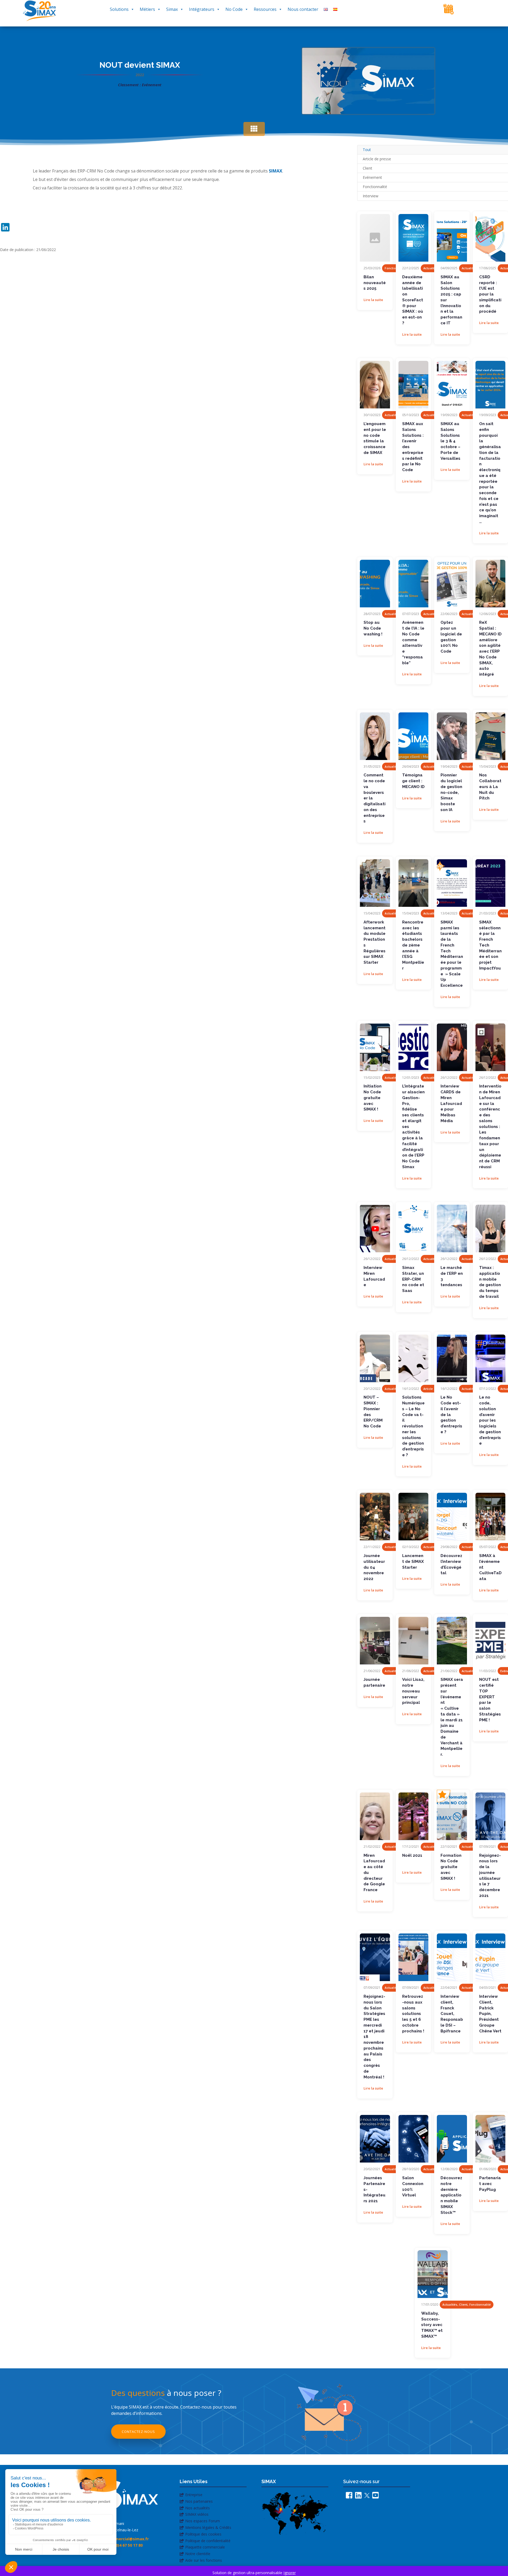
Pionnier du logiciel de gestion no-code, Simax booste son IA (451, 792)
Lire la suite (373, 300)
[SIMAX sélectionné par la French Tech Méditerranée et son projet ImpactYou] (490, 883)
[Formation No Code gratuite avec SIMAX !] (452, 1816)
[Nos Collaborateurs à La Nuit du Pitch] (490, 736)
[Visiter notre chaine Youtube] (374, 2497)
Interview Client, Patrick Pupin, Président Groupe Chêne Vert (490, 2014)
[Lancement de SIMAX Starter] (413, 1517)
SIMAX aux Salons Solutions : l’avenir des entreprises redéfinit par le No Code (413, 447)
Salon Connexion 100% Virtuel (413, 2186)
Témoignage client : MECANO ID (413, 781)
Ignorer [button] (290, 2573)
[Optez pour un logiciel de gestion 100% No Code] (452, 584)
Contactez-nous (138, 2432)
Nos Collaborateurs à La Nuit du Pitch (490, 787)
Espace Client (475, 10)
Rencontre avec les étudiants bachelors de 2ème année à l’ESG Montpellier (413, 945)
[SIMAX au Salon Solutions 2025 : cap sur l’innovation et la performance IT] (452, 238)
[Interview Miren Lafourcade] (375, 1228)
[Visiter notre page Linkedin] (357, 2497)
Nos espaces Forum (203, 2521)
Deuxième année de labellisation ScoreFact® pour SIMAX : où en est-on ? (413, 300)
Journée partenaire (374, 1682)
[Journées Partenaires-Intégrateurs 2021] (375, 2139)
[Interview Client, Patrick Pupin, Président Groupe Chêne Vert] (490, 1957)
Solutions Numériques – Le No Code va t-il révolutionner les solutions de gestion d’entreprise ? (413, 1426)
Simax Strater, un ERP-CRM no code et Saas (413, 1279)
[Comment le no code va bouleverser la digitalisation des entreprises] (375, 736)
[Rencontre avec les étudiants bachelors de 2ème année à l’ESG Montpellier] (413, 883)
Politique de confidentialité (208, 2541)
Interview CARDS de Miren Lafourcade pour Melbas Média (451, 1103)
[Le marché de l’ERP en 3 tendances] (452, 1228)
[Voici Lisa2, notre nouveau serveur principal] (413, 1641)
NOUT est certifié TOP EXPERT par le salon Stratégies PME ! (490, 1700)
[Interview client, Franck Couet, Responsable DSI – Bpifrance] (452, 1957)
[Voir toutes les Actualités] (254, 129)
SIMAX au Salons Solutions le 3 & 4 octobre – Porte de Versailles (450, 441)
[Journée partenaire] (375, 1641)
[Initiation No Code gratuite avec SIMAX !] (375, 1047)
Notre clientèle (198, 2554)
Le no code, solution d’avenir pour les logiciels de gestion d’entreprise (490, 1420)
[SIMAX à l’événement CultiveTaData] (490, 1517)
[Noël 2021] (413, 1816)
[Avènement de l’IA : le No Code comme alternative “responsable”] (413, 584)
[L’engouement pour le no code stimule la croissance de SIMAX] (375, 385)
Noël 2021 (412, 1855)
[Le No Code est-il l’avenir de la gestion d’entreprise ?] (452, 1358)
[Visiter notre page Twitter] (366, 2497)
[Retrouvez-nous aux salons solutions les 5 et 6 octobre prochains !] (413, 1957)
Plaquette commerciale (205, 2547)
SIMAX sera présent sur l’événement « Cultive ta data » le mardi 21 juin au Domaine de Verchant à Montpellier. (452, 1717)
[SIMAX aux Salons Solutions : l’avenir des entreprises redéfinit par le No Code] (413, 385)
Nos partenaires (199, 2501)
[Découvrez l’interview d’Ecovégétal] (452, 1517)
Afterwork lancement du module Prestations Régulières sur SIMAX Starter (375, 942)
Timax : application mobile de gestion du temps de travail (490, 1282)
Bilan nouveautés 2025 (375, 283)
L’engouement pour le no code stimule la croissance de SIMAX (375, 438)
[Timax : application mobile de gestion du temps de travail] (490, 1228)
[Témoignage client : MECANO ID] (413, 736)
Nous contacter (303, 9)
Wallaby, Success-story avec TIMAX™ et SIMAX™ (432, 2325)
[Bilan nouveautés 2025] (375, 238)
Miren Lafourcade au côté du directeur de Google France (374, 1873)
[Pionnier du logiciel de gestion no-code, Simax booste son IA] (452, 736)
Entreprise (194, 2495)
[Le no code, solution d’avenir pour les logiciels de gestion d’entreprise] (490, 1358)
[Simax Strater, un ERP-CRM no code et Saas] (413, 1228)
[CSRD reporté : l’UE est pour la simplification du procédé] (490, 238)
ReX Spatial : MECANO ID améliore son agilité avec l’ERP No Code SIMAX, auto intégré (490, 648)
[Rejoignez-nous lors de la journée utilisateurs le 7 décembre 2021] (490, 1816)
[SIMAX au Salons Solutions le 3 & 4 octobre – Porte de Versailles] (452, 385)
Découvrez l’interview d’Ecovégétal (451, 1564)
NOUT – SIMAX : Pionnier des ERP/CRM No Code (373, 1412)
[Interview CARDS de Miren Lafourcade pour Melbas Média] (452, 1047)
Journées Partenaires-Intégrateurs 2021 (375, 2189)
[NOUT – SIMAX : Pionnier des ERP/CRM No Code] (375, 1358)
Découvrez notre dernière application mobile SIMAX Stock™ (451, 2195)
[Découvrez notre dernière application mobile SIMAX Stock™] (452, 2139)
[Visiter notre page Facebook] (348, 2497)
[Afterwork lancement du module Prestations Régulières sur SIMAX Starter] (375, 883)
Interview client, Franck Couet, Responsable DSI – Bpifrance (452, 2014)
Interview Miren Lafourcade (374, 1276)
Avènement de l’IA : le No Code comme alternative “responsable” (413, 643)
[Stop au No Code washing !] (375, 584)
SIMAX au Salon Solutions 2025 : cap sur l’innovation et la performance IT (451, 300)
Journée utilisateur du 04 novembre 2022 (374, 1567)
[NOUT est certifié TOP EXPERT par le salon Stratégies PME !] (490, 1641)
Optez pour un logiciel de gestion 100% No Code (451, 637)
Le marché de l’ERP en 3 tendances (452, 1276)
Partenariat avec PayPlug (490, 2184)
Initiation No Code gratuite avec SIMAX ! (373, 1098)
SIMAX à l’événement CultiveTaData (490, 1567)
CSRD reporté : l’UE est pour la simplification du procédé (490, 294)
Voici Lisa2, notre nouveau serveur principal (413, 1691)
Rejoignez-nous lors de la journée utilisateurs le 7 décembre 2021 (490, 1876)
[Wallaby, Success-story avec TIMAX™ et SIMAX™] (432, 2274)
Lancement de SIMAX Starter (413, 1562)
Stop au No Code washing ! (373, 628)
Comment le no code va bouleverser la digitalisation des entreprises (375, 798)
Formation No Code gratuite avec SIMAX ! (451, 1867)
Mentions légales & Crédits (208, 2527)
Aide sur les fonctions (204, 2560)
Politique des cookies (203, 2534)
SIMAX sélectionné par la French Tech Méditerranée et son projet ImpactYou (490, 945)
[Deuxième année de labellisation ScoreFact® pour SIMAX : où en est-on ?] (413, 238)
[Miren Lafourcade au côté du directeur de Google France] (375, 1816)
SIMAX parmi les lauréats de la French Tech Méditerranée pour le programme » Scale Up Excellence (452, 954)
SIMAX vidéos (197, 2514)
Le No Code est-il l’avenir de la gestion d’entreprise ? (451, 1415)
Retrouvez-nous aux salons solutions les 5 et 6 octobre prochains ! (413, 2014)
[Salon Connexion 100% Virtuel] (413, 2139)
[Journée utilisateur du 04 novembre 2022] (375, 1517)
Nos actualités (198, 2508)
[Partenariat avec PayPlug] (490, 2139)
